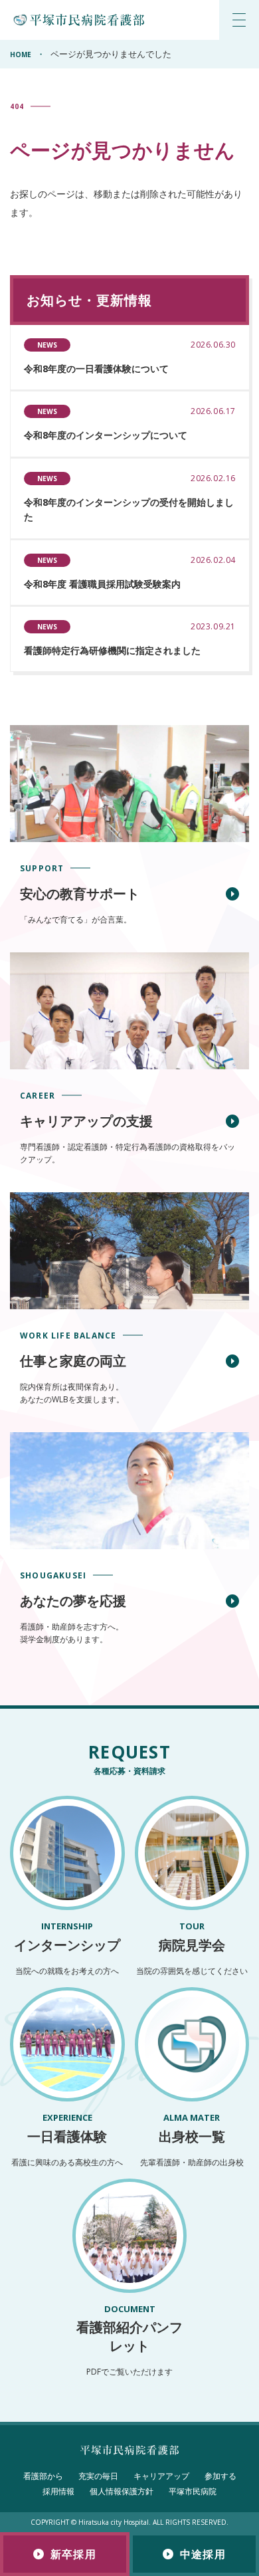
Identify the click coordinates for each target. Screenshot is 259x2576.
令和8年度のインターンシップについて (106, 435)
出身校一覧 (192, 2128)
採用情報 (58, 2491)
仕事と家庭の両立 (73, 1361)
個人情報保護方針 (122, 2491)
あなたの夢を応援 (73, 1601)
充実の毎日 (98, 2476)
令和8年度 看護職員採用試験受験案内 (102, 584)
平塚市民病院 (193, 2491)
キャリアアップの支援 (86, 1121)
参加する (220, 2476)
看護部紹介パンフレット (129, 2329)
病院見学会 (192, 1937)
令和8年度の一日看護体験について (96, 369)
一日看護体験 (67, 2128)
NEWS (47, 345)
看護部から (43, 2476)
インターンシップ (67, 1937)
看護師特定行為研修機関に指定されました (112, 650)
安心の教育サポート (80, 894)
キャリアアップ (161, 2476)
